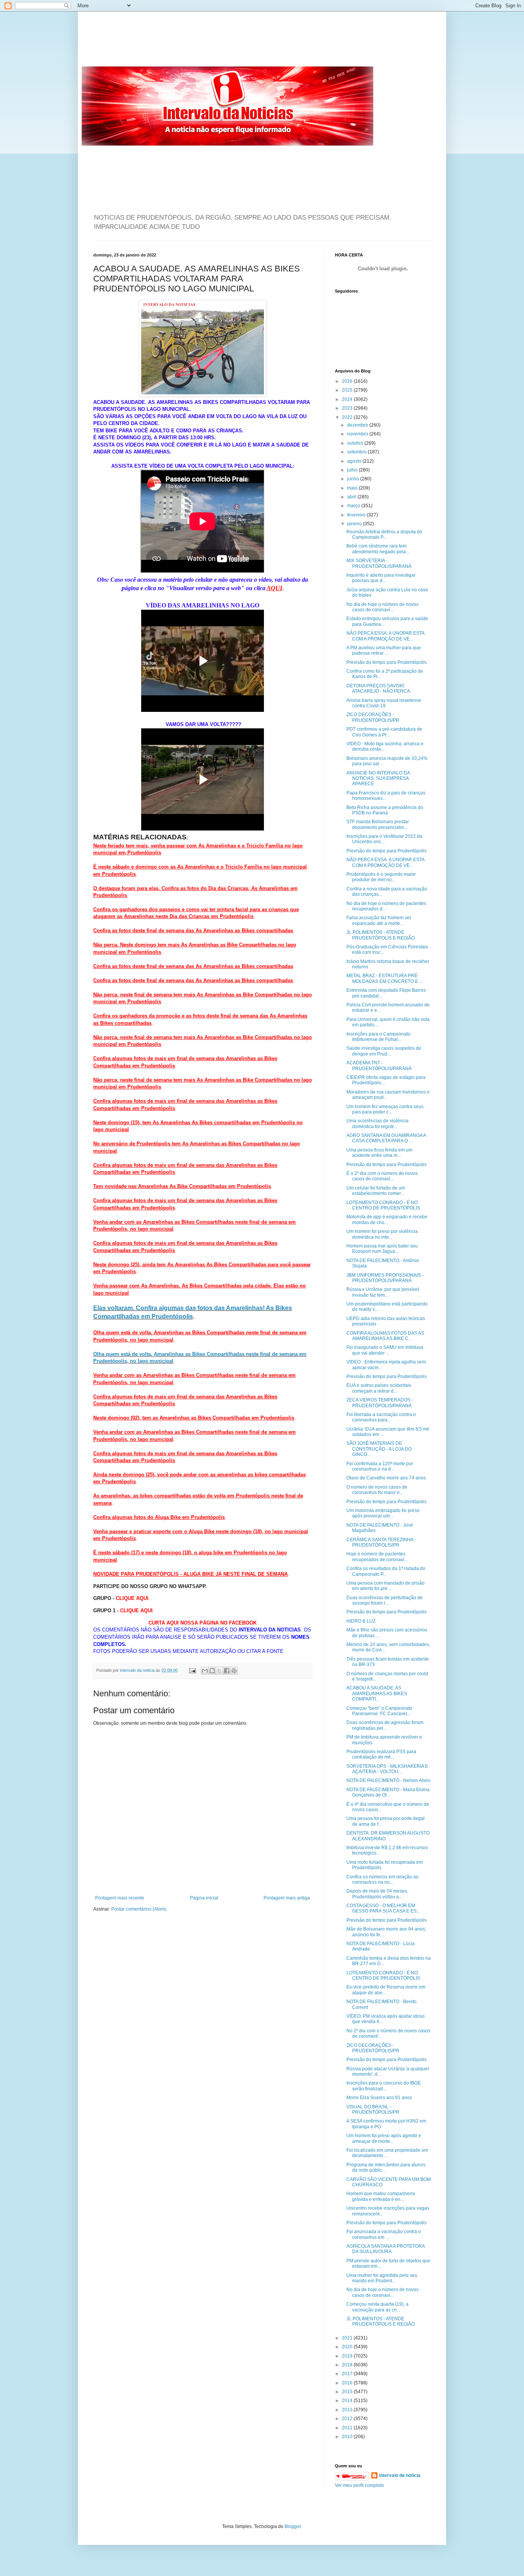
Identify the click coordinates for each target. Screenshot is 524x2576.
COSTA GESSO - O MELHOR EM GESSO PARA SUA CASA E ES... (383, 1908)
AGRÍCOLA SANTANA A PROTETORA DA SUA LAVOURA (386, 2249)
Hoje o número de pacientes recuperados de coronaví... (377, 1557)
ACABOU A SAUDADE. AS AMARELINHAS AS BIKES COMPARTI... (377, 1693)
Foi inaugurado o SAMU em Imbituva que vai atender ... (385, 1350)
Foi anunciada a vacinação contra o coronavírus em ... (384, 2234)
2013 (348, 2410)
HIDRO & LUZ (361, 1621)
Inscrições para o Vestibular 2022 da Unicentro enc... (384, 839)
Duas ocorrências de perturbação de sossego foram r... (385, 1600)
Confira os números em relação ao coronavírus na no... (382, 1879)
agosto (355, 461)
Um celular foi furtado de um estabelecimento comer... (376, 1191)
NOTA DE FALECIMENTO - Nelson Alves (388, 1780)
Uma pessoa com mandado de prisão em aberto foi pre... (386, 1586)
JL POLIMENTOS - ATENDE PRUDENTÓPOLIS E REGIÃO (381, 935)
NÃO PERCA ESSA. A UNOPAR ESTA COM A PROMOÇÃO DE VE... (385, 636)
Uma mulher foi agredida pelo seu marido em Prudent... (382, 2278)
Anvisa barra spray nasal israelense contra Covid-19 (384, 703)
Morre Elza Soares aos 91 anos (379, 2098)
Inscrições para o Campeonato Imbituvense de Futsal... (378, 1037)
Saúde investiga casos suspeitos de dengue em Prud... (384, 1051)
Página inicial (204, 1898)
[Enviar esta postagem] (192, 1670)
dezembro (358, 425)
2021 (348, 2338)
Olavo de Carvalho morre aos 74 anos (386, 1478)
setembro (358, 452)
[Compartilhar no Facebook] (227, 1671)
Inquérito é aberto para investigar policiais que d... (381, 578)
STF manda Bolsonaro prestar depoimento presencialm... (378, 824)
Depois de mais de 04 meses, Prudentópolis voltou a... (377, 1894)
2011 (348, 2428)
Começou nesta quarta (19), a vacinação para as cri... (377, 2307)
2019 (348, 2356)
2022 (348, 417)
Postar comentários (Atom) (139, 1909)
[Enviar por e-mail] (205, 1671)
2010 (348, 2437)
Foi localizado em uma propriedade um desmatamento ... (387, 2153)
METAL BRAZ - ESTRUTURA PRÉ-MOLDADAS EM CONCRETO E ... (385, 978)
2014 (348, 2401)
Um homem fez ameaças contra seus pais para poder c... (385, 1109)
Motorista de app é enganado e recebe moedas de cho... (387, 1219)
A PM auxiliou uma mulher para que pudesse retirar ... (384, 650)
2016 (348, 2383)
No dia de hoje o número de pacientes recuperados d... (386, 906)
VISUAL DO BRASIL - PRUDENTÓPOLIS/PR (373, 2109)
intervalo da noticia (138, 1670)
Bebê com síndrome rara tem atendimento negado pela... (378, 549)
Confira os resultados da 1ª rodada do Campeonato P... (386, 1571)
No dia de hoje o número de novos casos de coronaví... (382, 607)
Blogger (293, 2526)
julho (353, 470)
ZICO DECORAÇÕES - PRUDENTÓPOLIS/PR (373, 717)
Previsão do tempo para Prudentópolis (386, 662)
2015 (348, 2392)
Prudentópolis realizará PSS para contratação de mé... (381, 1754)
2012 (348, 2419)
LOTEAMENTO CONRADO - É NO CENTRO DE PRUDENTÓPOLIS (383, 1205)
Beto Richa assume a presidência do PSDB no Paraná (385, 810)
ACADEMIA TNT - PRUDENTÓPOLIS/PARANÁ (379, 1065)
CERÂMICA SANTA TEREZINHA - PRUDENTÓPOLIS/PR (381, 1542)
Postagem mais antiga (287, 1898)
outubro (356, 443)
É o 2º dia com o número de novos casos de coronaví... (382, 1176)
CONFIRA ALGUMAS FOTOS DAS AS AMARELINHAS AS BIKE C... (385, 1336)
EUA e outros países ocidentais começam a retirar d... (379, 1388)
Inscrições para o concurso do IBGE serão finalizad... (384, 2086)
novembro (358, 434)
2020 (348, 2347)
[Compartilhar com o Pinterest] (234, 1671)
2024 (348, 399)
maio (353, 488)
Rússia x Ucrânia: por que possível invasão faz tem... (383, 1292)
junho (354, 479)
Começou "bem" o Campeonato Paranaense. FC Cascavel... (379, 1711)
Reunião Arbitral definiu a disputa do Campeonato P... (384, 534)
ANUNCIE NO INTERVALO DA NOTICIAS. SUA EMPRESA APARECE (378, 778)
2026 (348, 381)
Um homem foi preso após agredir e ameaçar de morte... (384, 2138)
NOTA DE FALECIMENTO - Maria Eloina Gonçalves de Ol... (388, 1792)
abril (352, 497)
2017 (348, 2374)
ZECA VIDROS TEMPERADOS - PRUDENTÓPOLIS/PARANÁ (380, 1403)
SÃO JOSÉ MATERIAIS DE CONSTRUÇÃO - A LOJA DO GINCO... (379, 1449)
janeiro (355, 524)
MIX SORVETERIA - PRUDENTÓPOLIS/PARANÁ (379, 563)
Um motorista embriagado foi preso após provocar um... (383, 1513)
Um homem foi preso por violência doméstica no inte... (382, 1234)
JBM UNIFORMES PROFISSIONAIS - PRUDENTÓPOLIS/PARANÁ (385, 1278)
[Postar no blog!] (212, 1671)
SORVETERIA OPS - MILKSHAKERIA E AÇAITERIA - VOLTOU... (387, 1769)
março (354, 506)
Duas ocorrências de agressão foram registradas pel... (385, 1725)
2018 (348, 2365)
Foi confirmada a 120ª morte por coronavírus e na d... (380, 1466)
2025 (348, 390)
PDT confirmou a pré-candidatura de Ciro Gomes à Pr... (384, 732)
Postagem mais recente (120, 1898)
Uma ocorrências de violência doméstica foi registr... (377, 1123)
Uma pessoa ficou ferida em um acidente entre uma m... (379, 1153)
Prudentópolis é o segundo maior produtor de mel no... (381, 877)
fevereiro (357, 515)
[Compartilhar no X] (219, 1671)
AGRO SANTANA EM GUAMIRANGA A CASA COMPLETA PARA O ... (386, 1138)
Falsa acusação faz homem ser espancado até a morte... (379, 920)
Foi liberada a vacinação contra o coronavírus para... (381, 1417)
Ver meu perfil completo (359, 2485)
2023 (348, 408)
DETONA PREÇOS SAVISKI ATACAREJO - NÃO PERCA (378, 688)
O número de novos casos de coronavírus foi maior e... (377, 1490)
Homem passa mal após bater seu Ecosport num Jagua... (382, 1249)
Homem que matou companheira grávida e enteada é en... (381, 2196)
